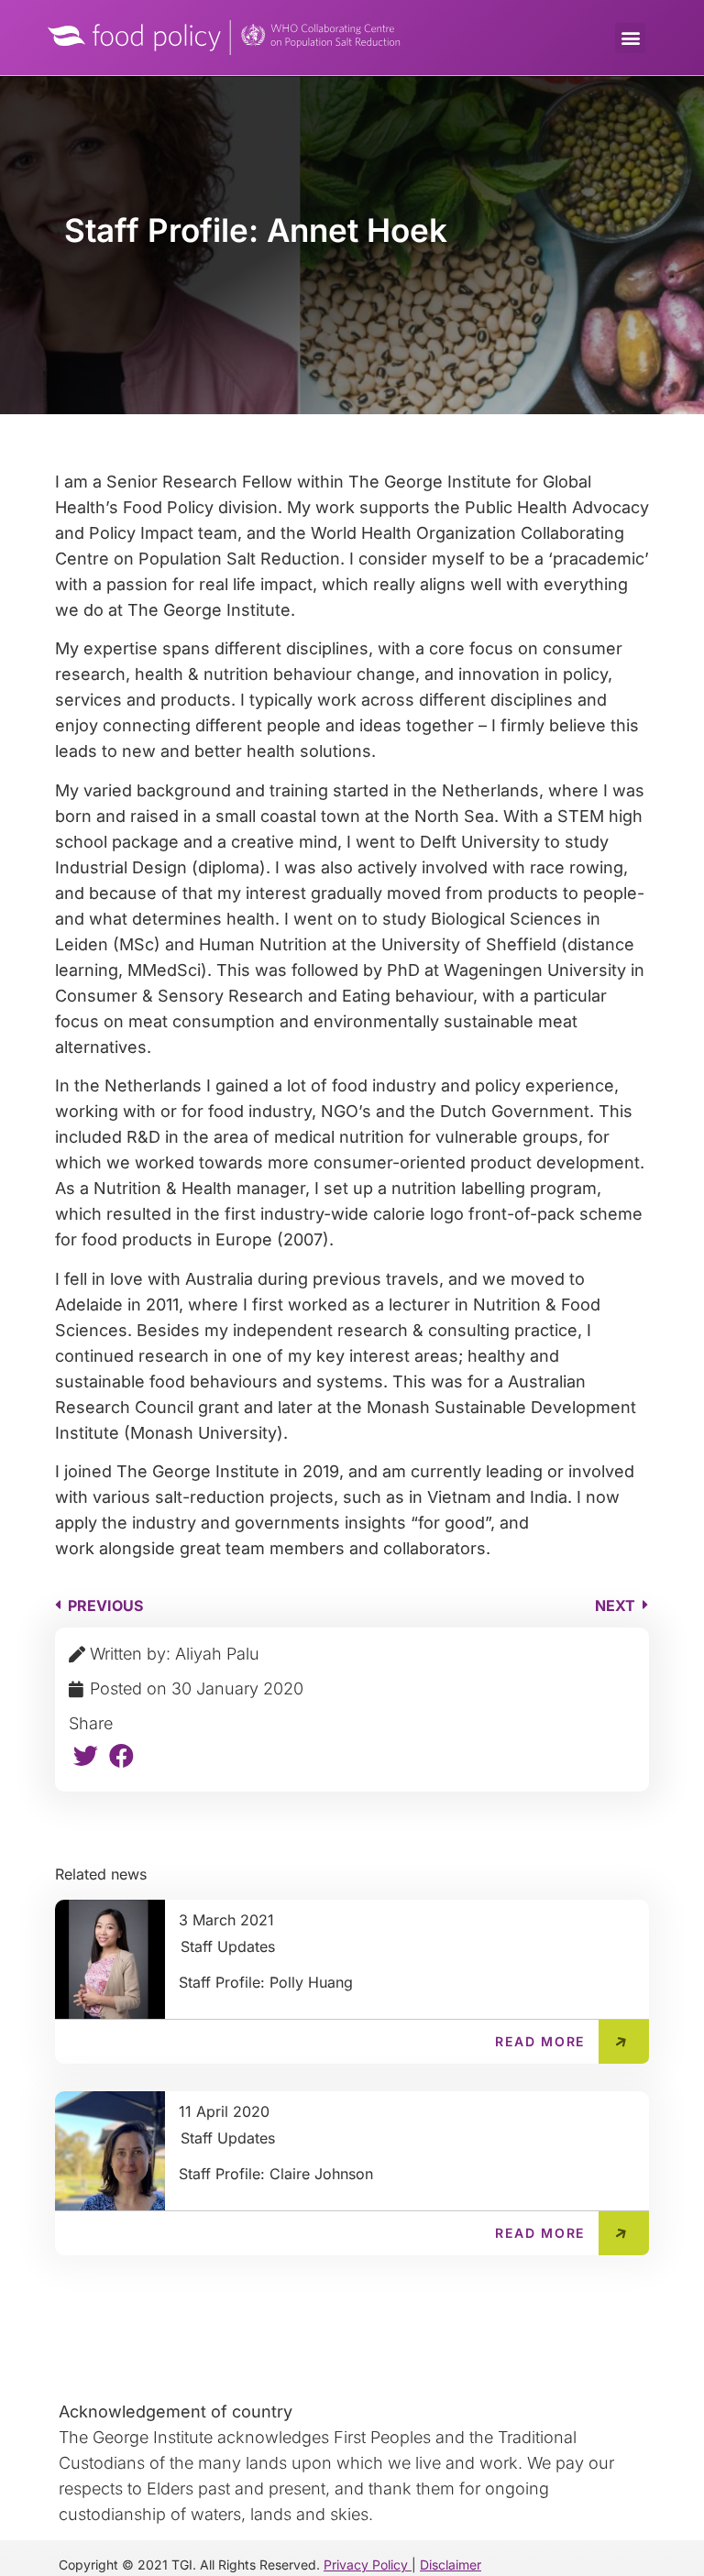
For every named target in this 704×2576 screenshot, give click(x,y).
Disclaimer (451, 2565)
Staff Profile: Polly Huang (266, 1982)
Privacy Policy (368, 2565)
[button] (630, 38)
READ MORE (540, 2041)
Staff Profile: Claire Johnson (276, 2174)
